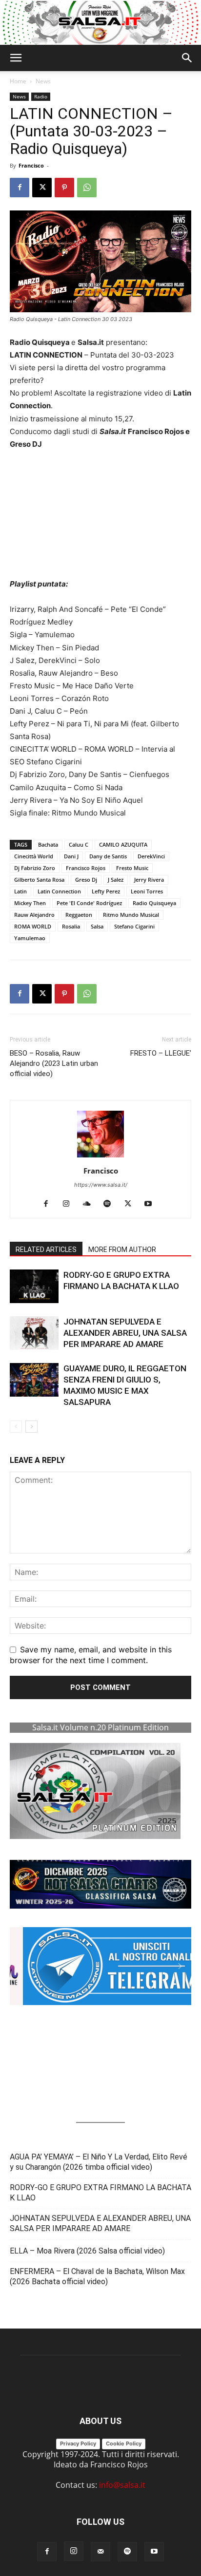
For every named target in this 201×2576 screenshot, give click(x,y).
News (43, 81)
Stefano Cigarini (134, 926)
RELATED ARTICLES (46, 1250)
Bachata (48, 844)
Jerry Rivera (149, 880)
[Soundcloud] (90, 1204)
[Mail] (100, 2552)
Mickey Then (30, 903)
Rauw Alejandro (34, 915)
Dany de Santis (108, 856)
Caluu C (79, 844)
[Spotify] (111, 1204)
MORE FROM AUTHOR (122, 1250)
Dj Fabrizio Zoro (35, 868)
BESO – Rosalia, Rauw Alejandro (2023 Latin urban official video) (54, 1063)
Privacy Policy (78, 2443)
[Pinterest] (64, 188)
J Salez (116, 880)
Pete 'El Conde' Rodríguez (89, 903)
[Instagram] (70, 1204)
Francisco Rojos (86, 868)
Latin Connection (59, 891)
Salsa (97, 926)
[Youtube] (152, 1204)
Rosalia (71, 926)
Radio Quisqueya (154, 903)
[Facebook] (20, 188)
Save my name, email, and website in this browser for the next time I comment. (91, 1655)
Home (18, 81)
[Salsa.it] (100, 23)
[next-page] (31, 1427)
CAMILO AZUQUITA (123, 844)
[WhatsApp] (87, 188)
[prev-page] (16, 1427)
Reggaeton (79, 915)
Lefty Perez (106, 891)
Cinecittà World (34, 856)
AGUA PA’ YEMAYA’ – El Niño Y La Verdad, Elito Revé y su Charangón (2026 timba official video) (99, 2162)
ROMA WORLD (33, 926)
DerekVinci (151, 856)
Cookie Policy (124, 2443)
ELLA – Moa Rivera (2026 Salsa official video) (87, 2251)
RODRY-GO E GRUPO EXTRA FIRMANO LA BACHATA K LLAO (100, 2193)
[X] (42, 188)
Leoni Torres (147, 891)
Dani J (71, 856)
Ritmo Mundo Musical (131, 915)
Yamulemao (30, 938)
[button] (16, 58)
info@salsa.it (122, 2485)
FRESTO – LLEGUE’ (161, 1053)
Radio (41, 96)
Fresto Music (132, 868)
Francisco (31, 165)
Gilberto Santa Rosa (39, 880)
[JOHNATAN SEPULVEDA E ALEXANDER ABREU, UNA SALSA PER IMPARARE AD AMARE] (34, 1333)
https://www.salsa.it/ (101, 1185)
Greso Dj (86, 880)
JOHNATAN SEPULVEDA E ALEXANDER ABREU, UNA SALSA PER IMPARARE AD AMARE (125, 1333)
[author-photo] (100, 1157)
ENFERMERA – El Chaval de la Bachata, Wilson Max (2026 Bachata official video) (97, 2276)
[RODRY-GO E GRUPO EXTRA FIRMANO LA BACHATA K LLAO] (34, 1286)
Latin (20, 891)
